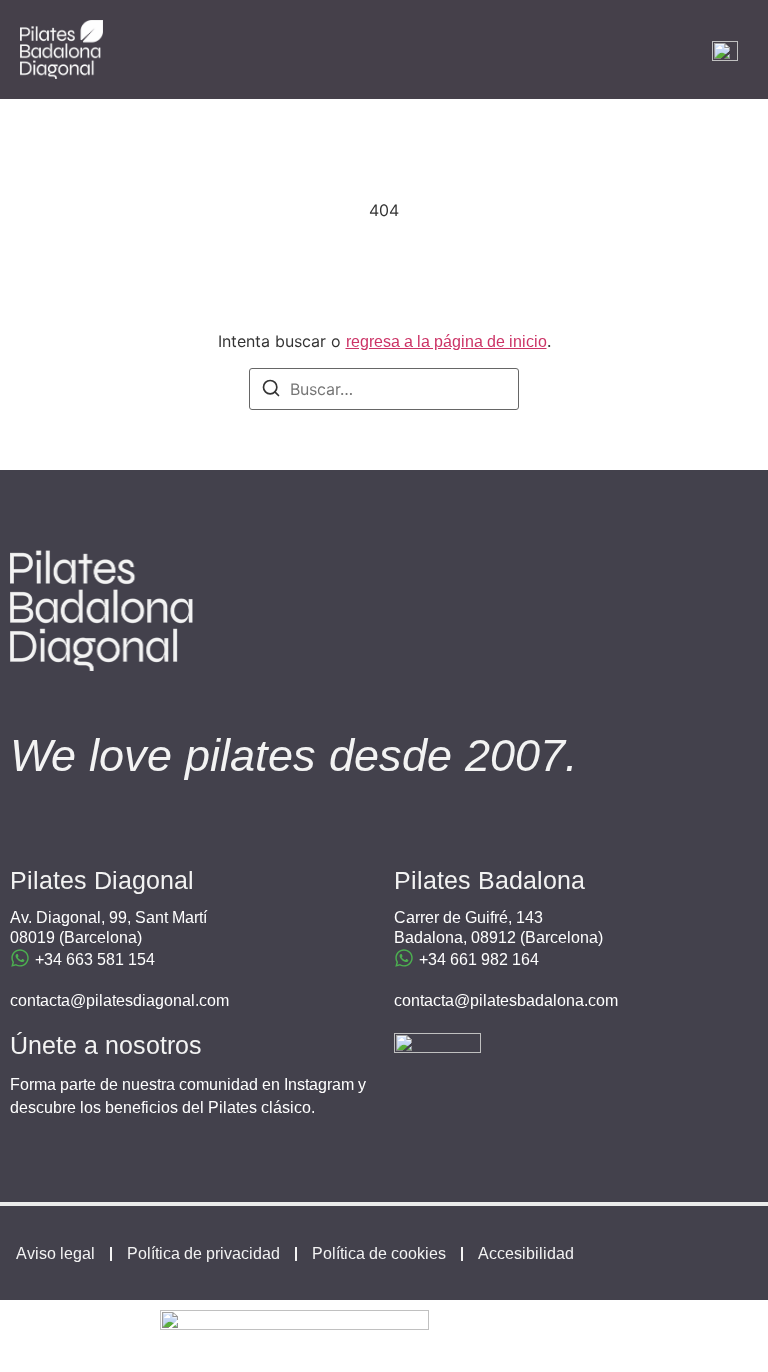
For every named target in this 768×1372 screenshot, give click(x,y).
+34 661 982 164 (479, 959)
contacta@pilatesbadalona (489, 1000)
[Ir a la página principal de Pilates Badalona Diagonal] (61, 49)
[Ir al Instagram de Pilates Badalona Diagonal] (437, 1076)
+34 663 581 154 (95, 959)
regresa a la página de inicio (446, 341)
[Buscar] (271, 391)
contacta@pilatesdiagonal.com (119, 1000)
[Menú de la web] (725, 50)
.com (601, 1000)
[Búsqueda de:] (384, 389)
